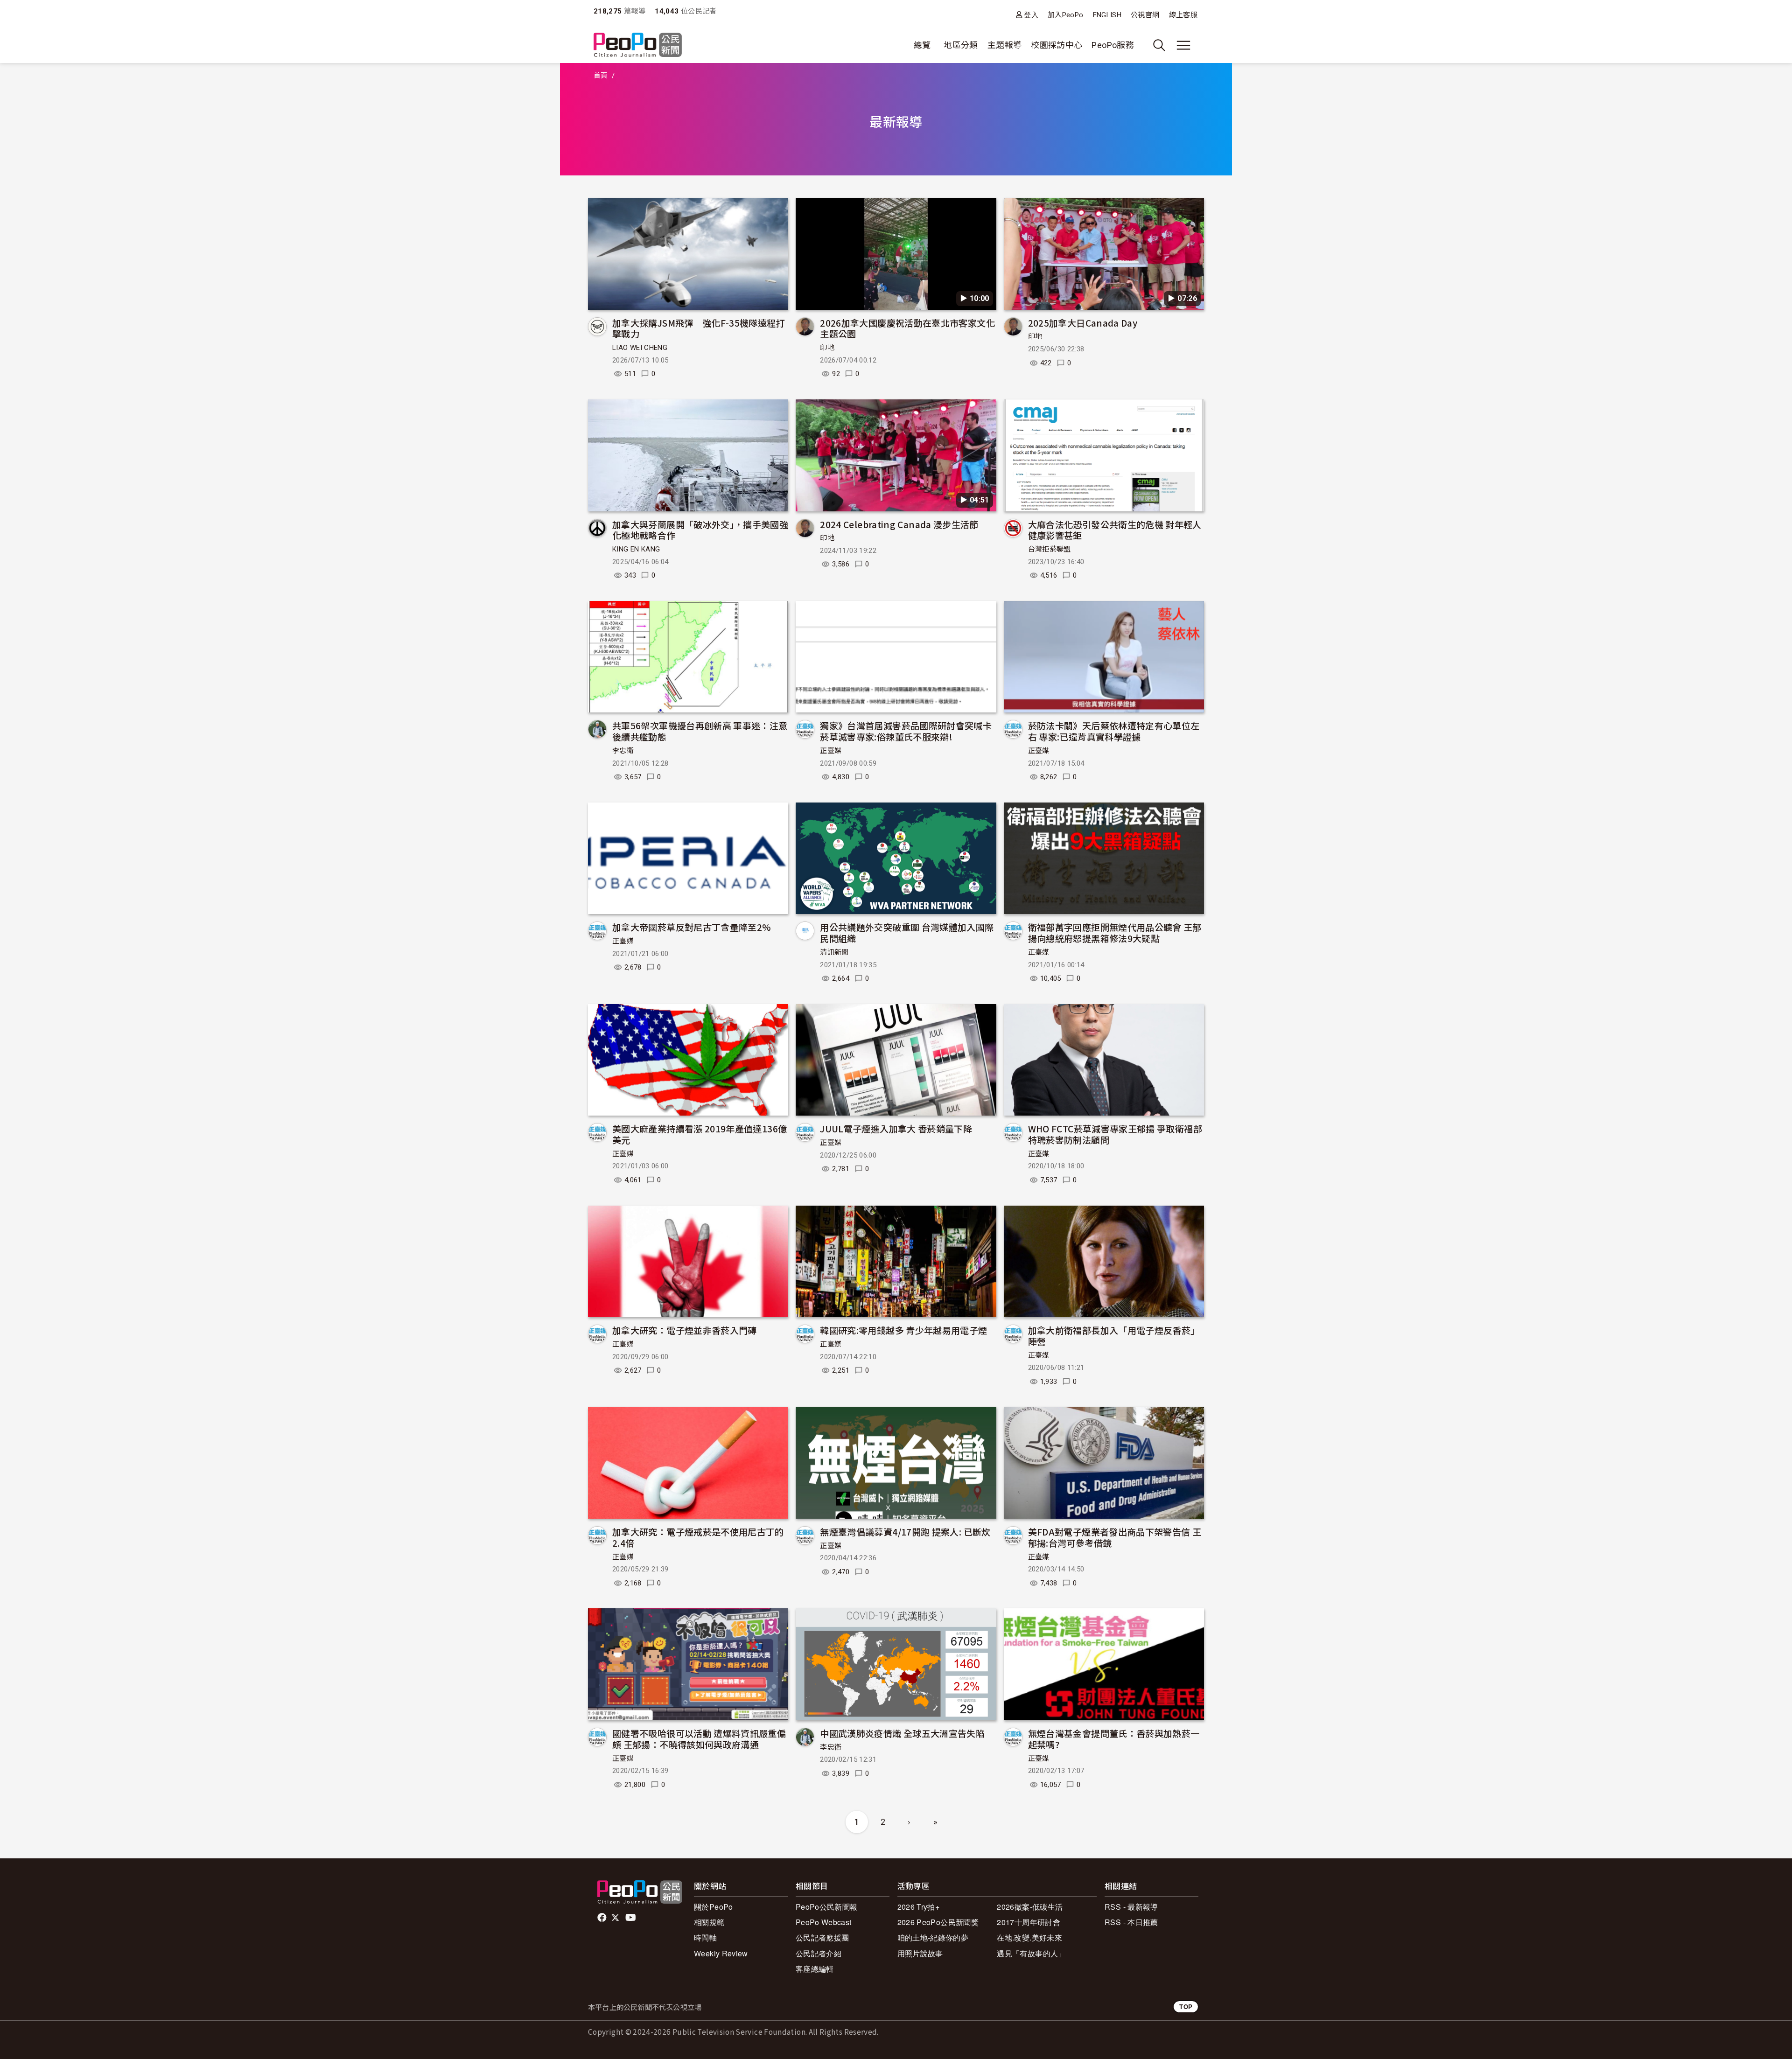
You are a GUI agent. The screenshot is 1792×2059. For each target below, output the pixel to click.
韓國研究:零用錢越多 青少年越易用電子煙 (903, 1330)
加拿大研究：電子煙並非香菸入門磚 (685, 1330)
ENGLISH (1107, 15)
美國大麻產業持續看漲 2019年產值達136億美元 (700, 1134)
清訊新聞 (834, 952)
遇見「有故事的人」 (1031, 1953)
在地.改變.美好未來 (1029, 1937)
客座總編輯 (815, 1969)
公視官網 (1145, 15)
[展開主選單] (1183, 45)
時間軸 (705, 1937)
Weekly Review (721, 1953)
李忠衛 (623, 751)
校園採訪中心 (1057, 45)
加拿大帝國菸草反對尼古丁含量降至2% (692, 927)
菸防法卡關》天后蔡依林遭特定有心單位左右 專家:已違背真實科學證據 (1114, 731)
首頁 (601, 76)
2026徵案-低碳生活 (1030, 1907)
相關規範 (709, 1922)
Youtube (631, 1918)
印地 (827, 348)
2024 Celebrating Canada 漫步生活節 (899, 524)
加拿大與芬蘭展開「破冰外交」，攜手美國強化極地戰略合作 (700, 530)
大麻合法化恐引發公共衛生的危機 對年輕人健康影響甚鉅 (1115, 530)
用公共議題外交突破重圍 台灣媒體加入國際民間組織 (907, 932)
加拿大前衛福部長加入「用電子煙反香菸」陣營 (1114, 1336)
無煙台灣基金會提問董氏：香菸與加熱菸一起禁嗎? (1114, 1739)
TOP (1186, 2007)
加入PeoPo (1066, 15)
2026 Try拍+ (919, 1907)
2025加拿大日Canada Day (1083, 323)
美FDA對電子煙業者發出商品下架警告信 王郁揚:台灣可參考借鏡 (1115, 1537)
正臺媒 (831, 751)
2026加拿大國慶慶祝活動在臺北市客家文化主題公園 (907, 328)
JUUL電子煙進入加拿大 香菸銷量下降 (896, 1128)
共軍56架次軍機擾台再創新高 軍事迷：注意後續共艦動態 (700, 731)
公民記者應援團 (822, 1937)
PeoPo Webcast (824, 1922)
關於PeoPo (714, 1907)
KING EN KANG (636, 549)
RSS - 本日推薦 (1131, 1922)
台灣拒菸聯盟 (1050, 549)
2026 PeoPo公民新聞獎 (938, 1922)
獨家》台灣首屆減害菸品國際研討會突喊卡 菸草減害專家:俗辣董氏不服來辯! (906, 731)
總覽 (922, 45)
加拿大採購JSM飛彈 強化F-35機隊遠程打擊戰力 (699, 328)
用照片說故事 (920, 1953)
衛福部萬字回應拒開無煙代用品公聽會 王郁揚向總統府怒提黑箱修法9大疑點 (1115, 932)
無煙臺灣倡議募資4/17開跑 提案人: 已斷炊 (905, 1532)
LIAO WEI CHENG (640, 348)
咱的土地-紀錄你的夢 (933, 1937)
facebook (603, 1918)
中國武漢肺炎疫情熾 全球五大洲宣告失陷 (902, 1733)
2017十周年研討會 (1029, 1922)
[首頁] (638, 45)
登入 (1031, 15)
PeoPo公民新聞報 (827, 1907)
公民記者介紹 (819, 1953)
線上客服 (1183, 15)
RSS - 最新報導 (1131, 1907)
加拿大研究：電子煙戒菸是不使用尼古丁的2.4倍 (698, 1537)
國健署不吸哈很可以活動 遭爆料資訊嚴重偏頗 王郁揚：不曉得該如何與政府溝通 (699, 1739)
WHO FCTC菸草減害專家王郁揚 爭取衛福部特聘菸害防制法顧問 (1115, 1134)
